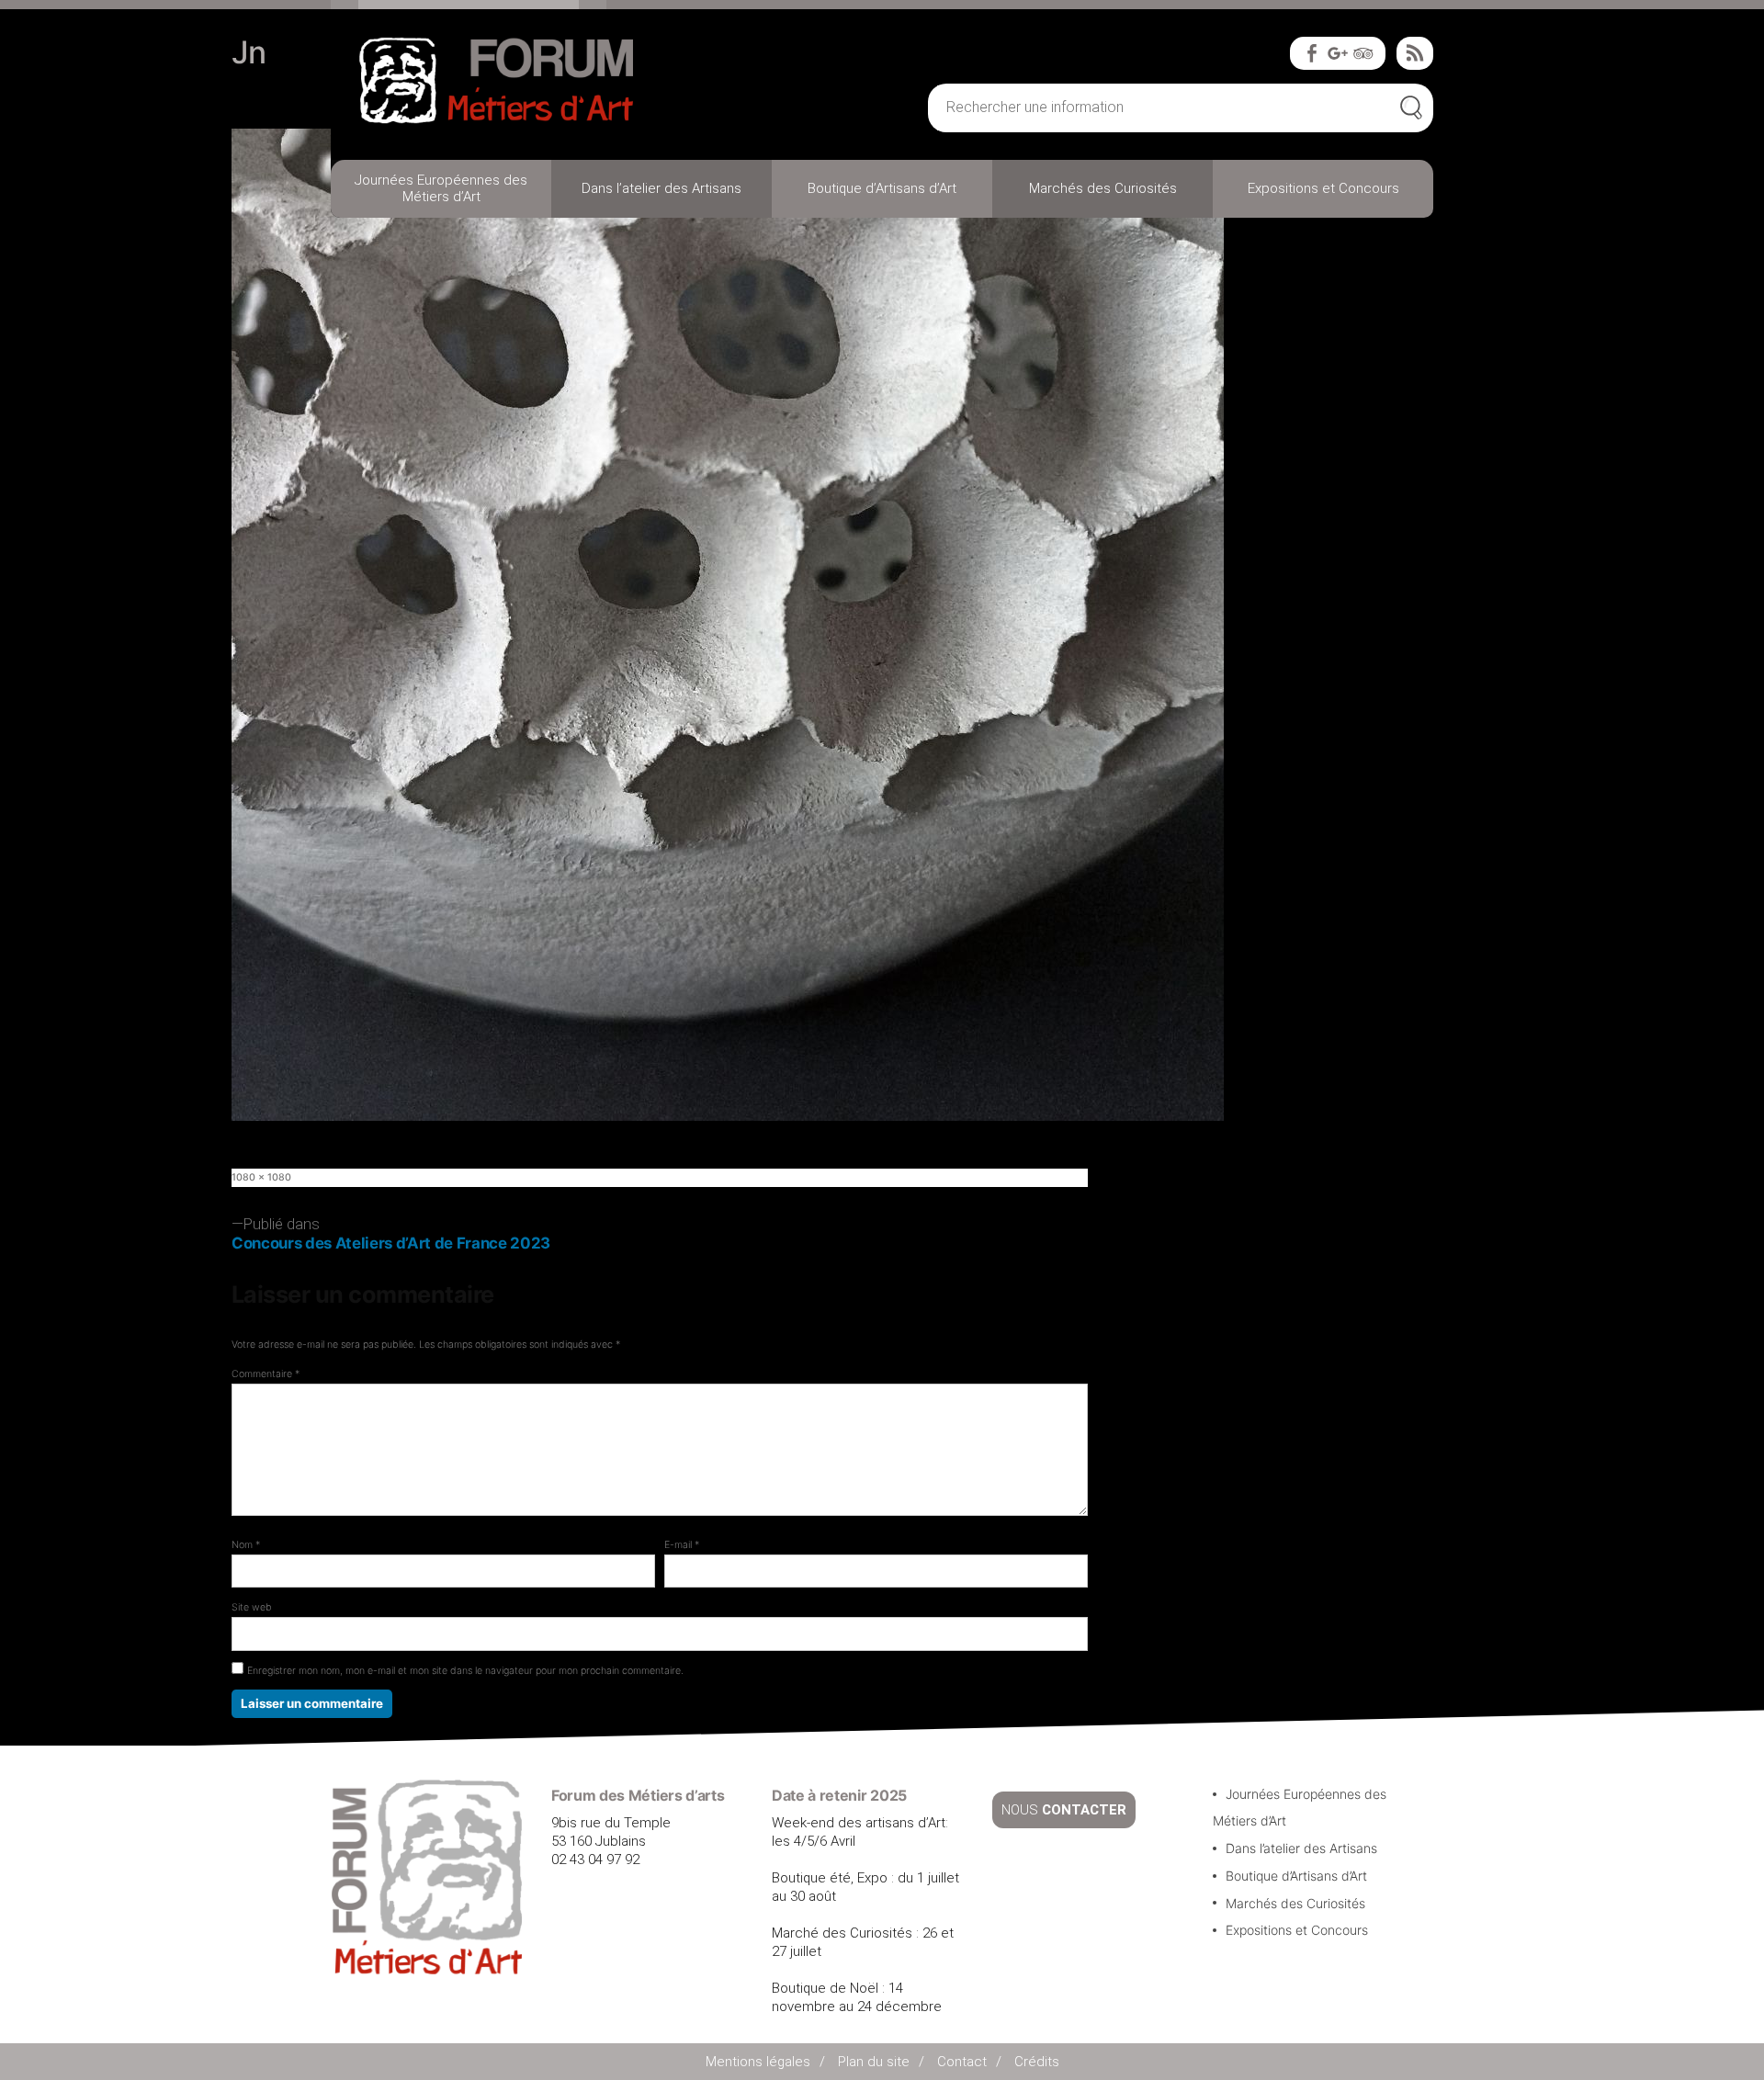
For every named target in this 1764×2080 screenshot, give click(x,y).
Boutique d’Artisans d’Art (882, 188)
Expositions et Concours (1323, 188)
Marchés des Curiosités (1103, 188)
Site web (252, 1607)
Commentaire (266, 1374)
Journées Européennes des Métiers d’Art (441, 188)
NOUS (1064, 1810)
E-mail (682, 1545)
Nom (246, 1545)
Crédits (1037, 2062)
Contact (962, 2062)
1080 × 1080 (261, 1177)
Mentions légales (758, 2062)
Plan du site (874, 2062)
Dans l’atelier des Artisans (661, 188)
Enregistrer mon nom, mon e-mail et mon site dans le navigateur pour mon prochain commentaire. (465, 1671)
